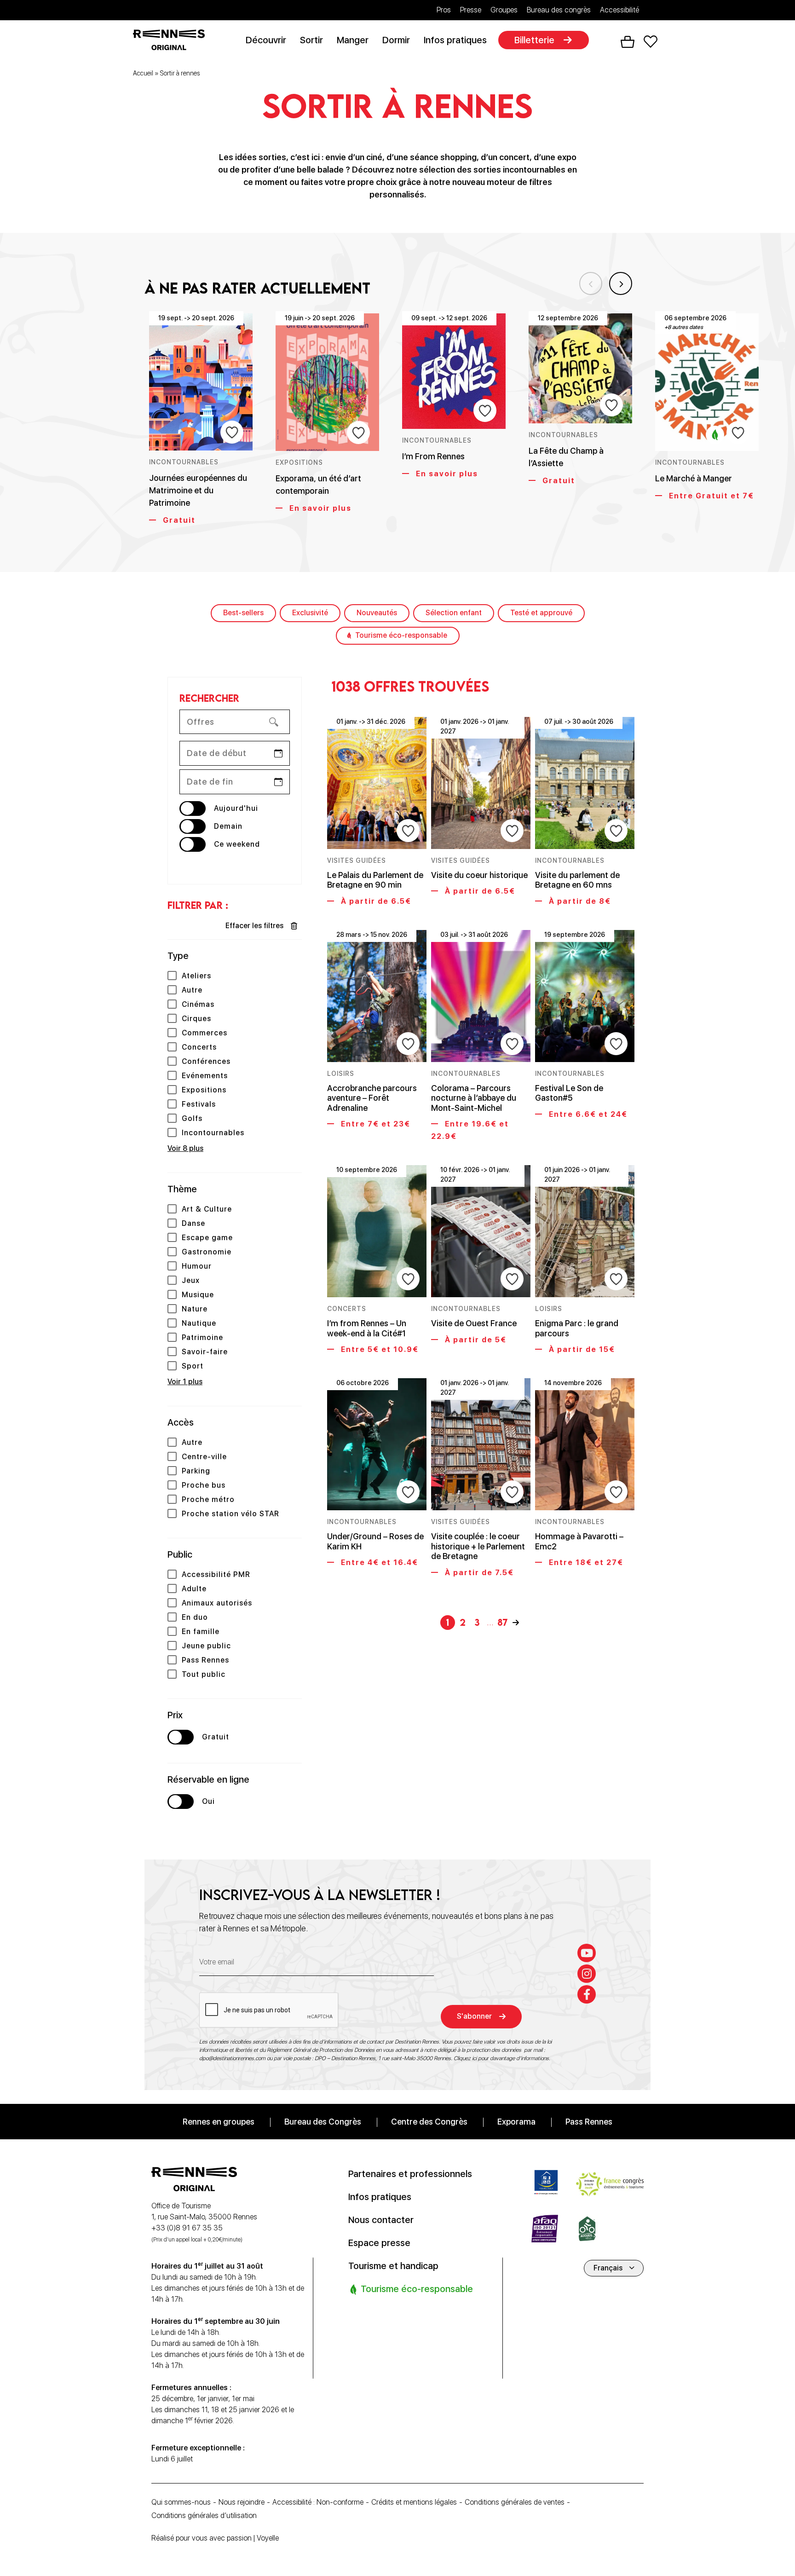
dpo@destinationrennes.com (232, 2058)
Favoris (651, 42)
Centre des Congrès (429, 2121)
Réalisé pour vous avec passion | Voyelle (215, 2538)
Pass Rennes (589, 2121)
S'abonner (474, 2016)
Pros (444, 10)
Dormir (396, 40)
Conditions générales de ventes (515, 2502)
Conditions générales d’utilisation (204, 2515)
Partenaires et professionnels (410, 2173)
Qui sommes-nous (181, 2502)
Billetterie (534, 40)
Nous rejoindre (242, 2502)
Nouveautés (377, 613)
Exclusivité (310, 613)
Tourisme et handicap (393, 2265)
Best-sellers (243, 613)
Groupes (504, 10)
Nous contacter (381, 2219)
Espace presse (379, 2242)
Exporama (516, 2121)
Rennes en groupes (219, 2121)
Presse (471, 10)
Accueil (143, 73)
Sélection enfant (454, 613)
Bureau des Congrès (323, 2121)
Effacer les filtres (254, 926)
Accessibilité (619, 10)
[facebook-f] (587, 1994)
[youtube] (587, 1952)
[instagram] (587, 1973)
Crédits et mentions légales (414, 2502)
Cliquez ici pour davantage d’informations (501, 2058)
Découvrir (266, 40)
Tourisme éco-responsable (401, 635)
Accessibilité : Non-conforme (318, 2502)
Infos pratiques (455, 40)
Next (621, 283)
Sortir (311, 40)
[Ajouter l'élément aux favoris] (232, 432)
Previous (591, 283)
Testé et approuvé (541, 613)
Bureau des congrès (559, 10)
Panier (628, 42)
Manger (353, 40)
